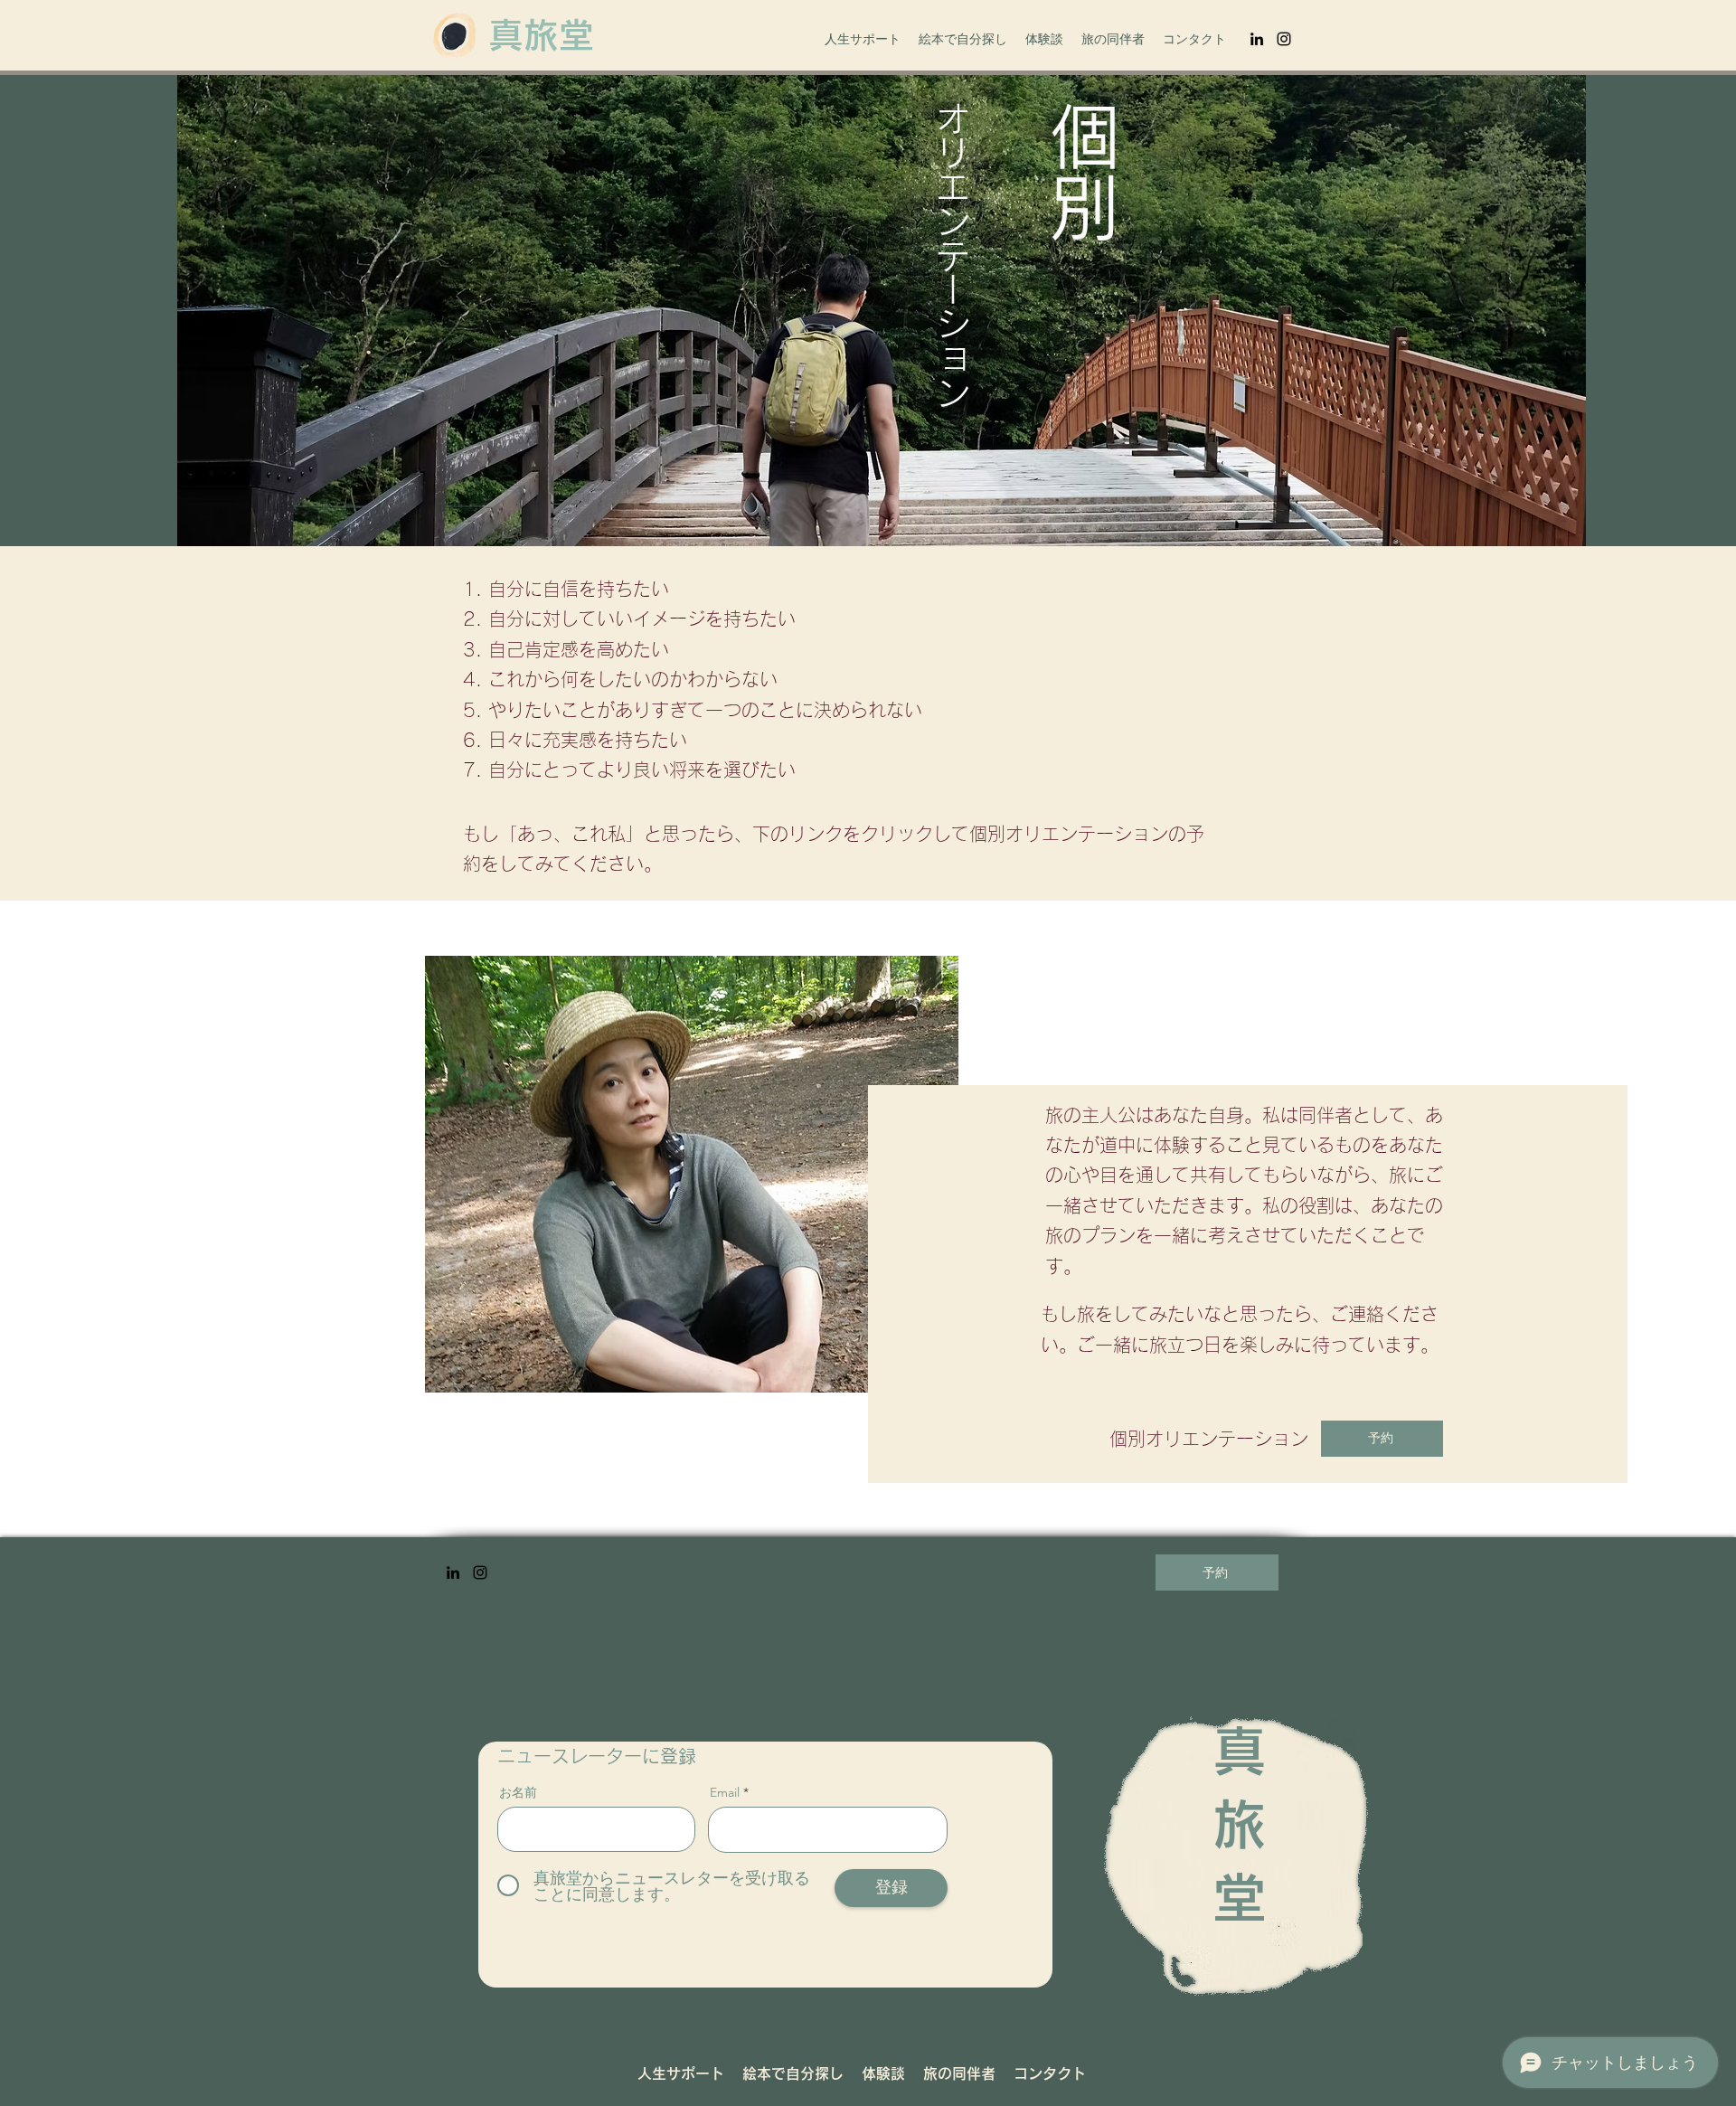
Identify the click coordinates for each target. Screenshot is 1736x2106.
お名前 (518, 1792)
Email (725, 1792)
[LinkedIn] (1257, 39)
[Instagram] (1284, 39)
